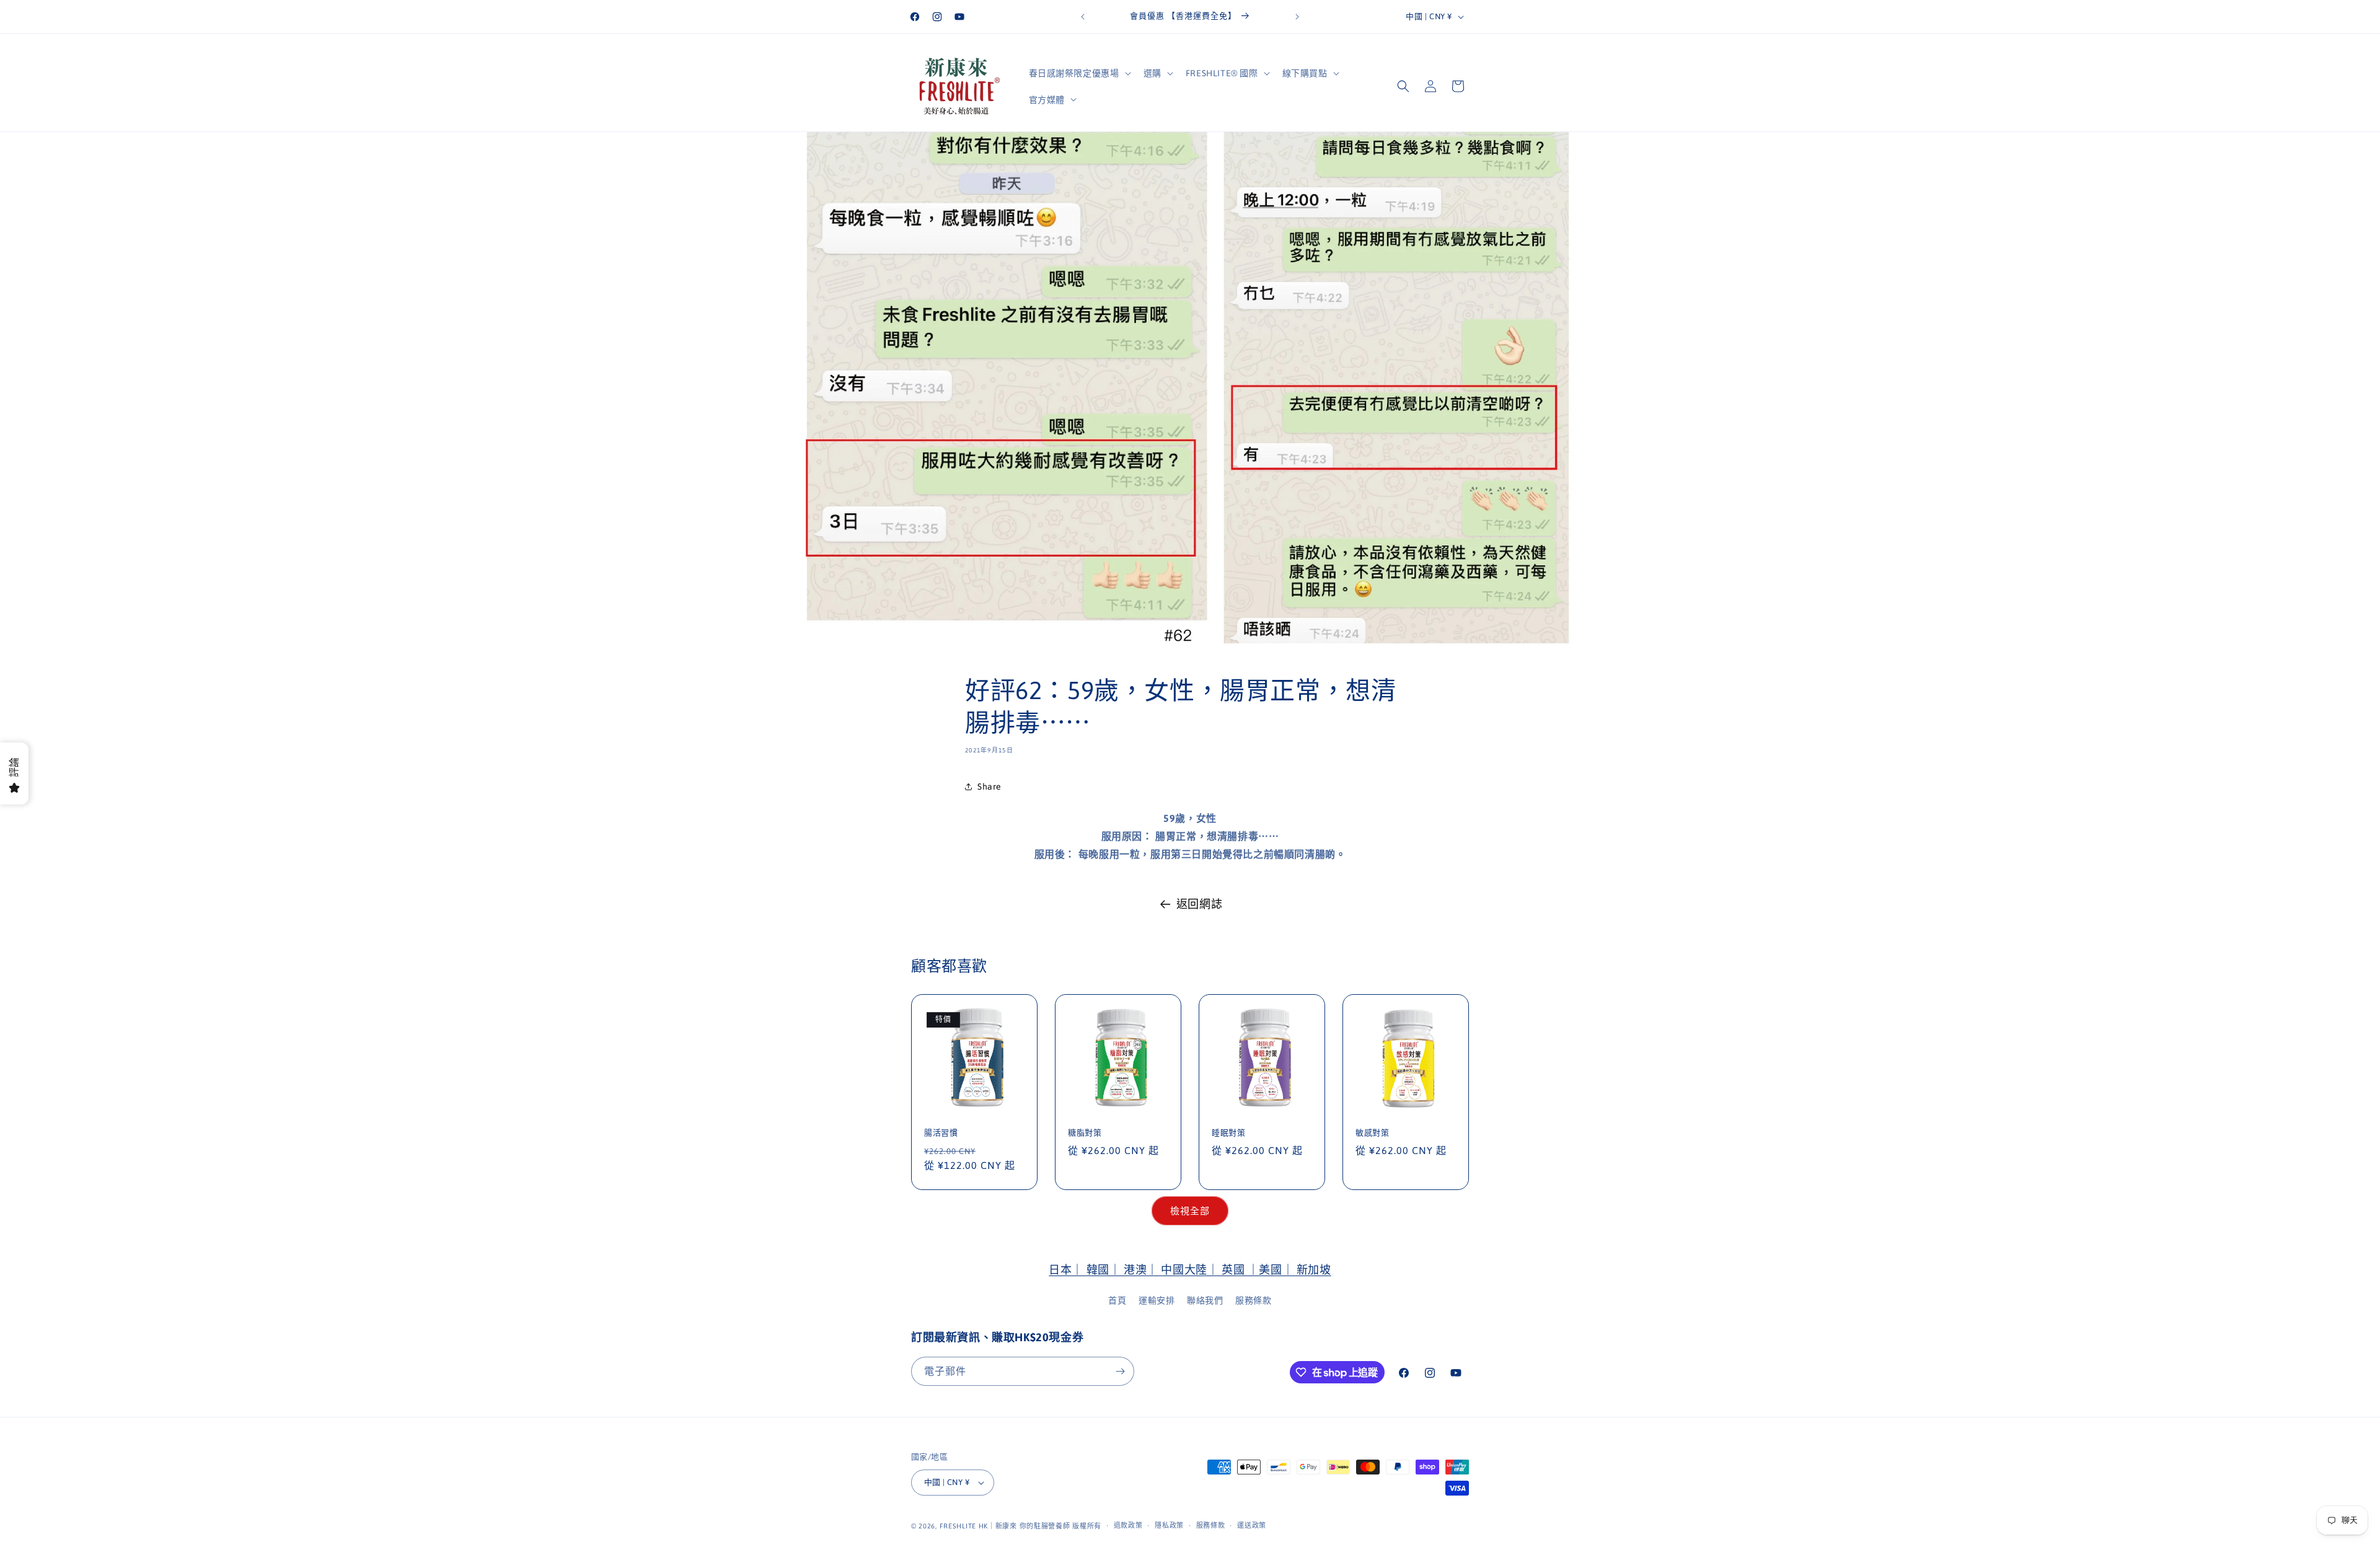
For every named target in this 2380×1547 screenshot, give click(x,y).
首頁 (1117, 1300)
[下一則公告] (1297, 17)
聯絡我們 (1205, 1300)
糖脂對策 (1085, 1133)
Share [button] (989, 787)
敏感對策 (1372, 1133)
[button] (1079, 73)
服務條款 (1253, 1300)
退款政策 (1128, 1525)
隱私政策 (1169, 1525)
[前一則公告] (1083, 17)
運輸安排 (1157, 1300)
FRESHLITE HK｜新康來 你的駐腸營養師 (1005, 1526)
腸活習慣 (941, 1133)
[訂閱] (1120, 1371)
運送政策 (1252, 1525)
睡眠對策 (1228, 1133)
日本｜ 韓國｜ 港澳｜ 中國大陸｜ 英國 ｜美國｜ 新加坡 (1190, 1270)
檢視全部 (1190, 1211)
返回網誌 (1199, 904)
